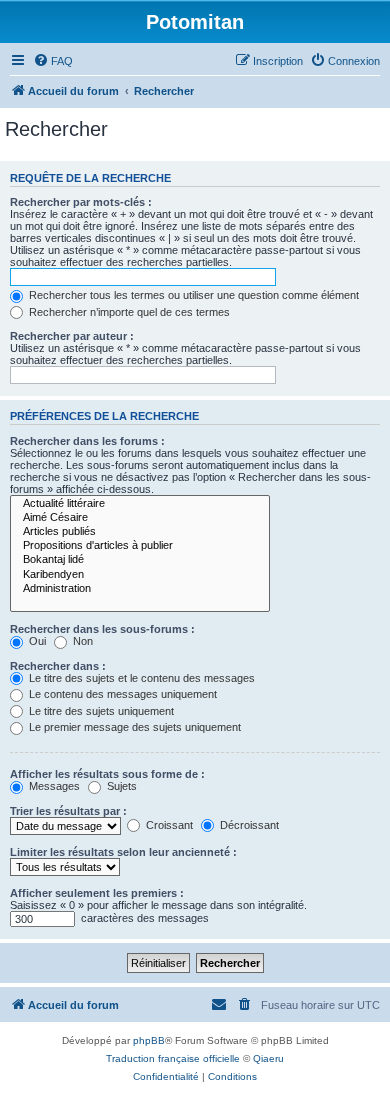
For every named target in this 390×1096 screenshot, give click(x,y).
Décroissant (248, 825)
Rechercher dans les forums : (87, 441)
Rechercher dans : (58, 666)
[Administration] (140, 589)
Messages (53, 786)
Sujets (120, 786)
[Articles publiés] (140, 532)
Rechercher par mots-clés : (81, 202)
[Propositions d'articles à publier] (140, 546)
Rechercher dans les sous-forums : (102, 629)
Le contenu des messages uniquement (121, 694)
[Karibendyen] (140, 575)
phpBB (149, 1040)
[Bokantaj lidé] (140, 560)
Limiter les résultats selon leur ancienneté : (123, 852)
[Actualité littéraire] (140, 504)
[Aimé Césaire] (140, 518)
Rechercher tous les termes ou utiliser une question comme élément (192, 295)
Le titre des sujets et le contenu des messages (140, 678)
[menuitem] (53, 61)
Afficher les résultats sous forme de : (107, 774)
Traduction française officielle (173, 1058)
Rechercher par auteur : (72, 336)
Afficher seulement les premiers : (97, 893)
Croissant (168, 825)
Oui (36, 641)
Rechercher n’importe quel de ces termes (128, 312)
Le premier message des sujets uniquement (133, 727)
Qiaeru (268, 1058)
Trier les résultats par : (68, 811)
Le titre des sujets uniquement (100, 711)
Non (81, 641)
